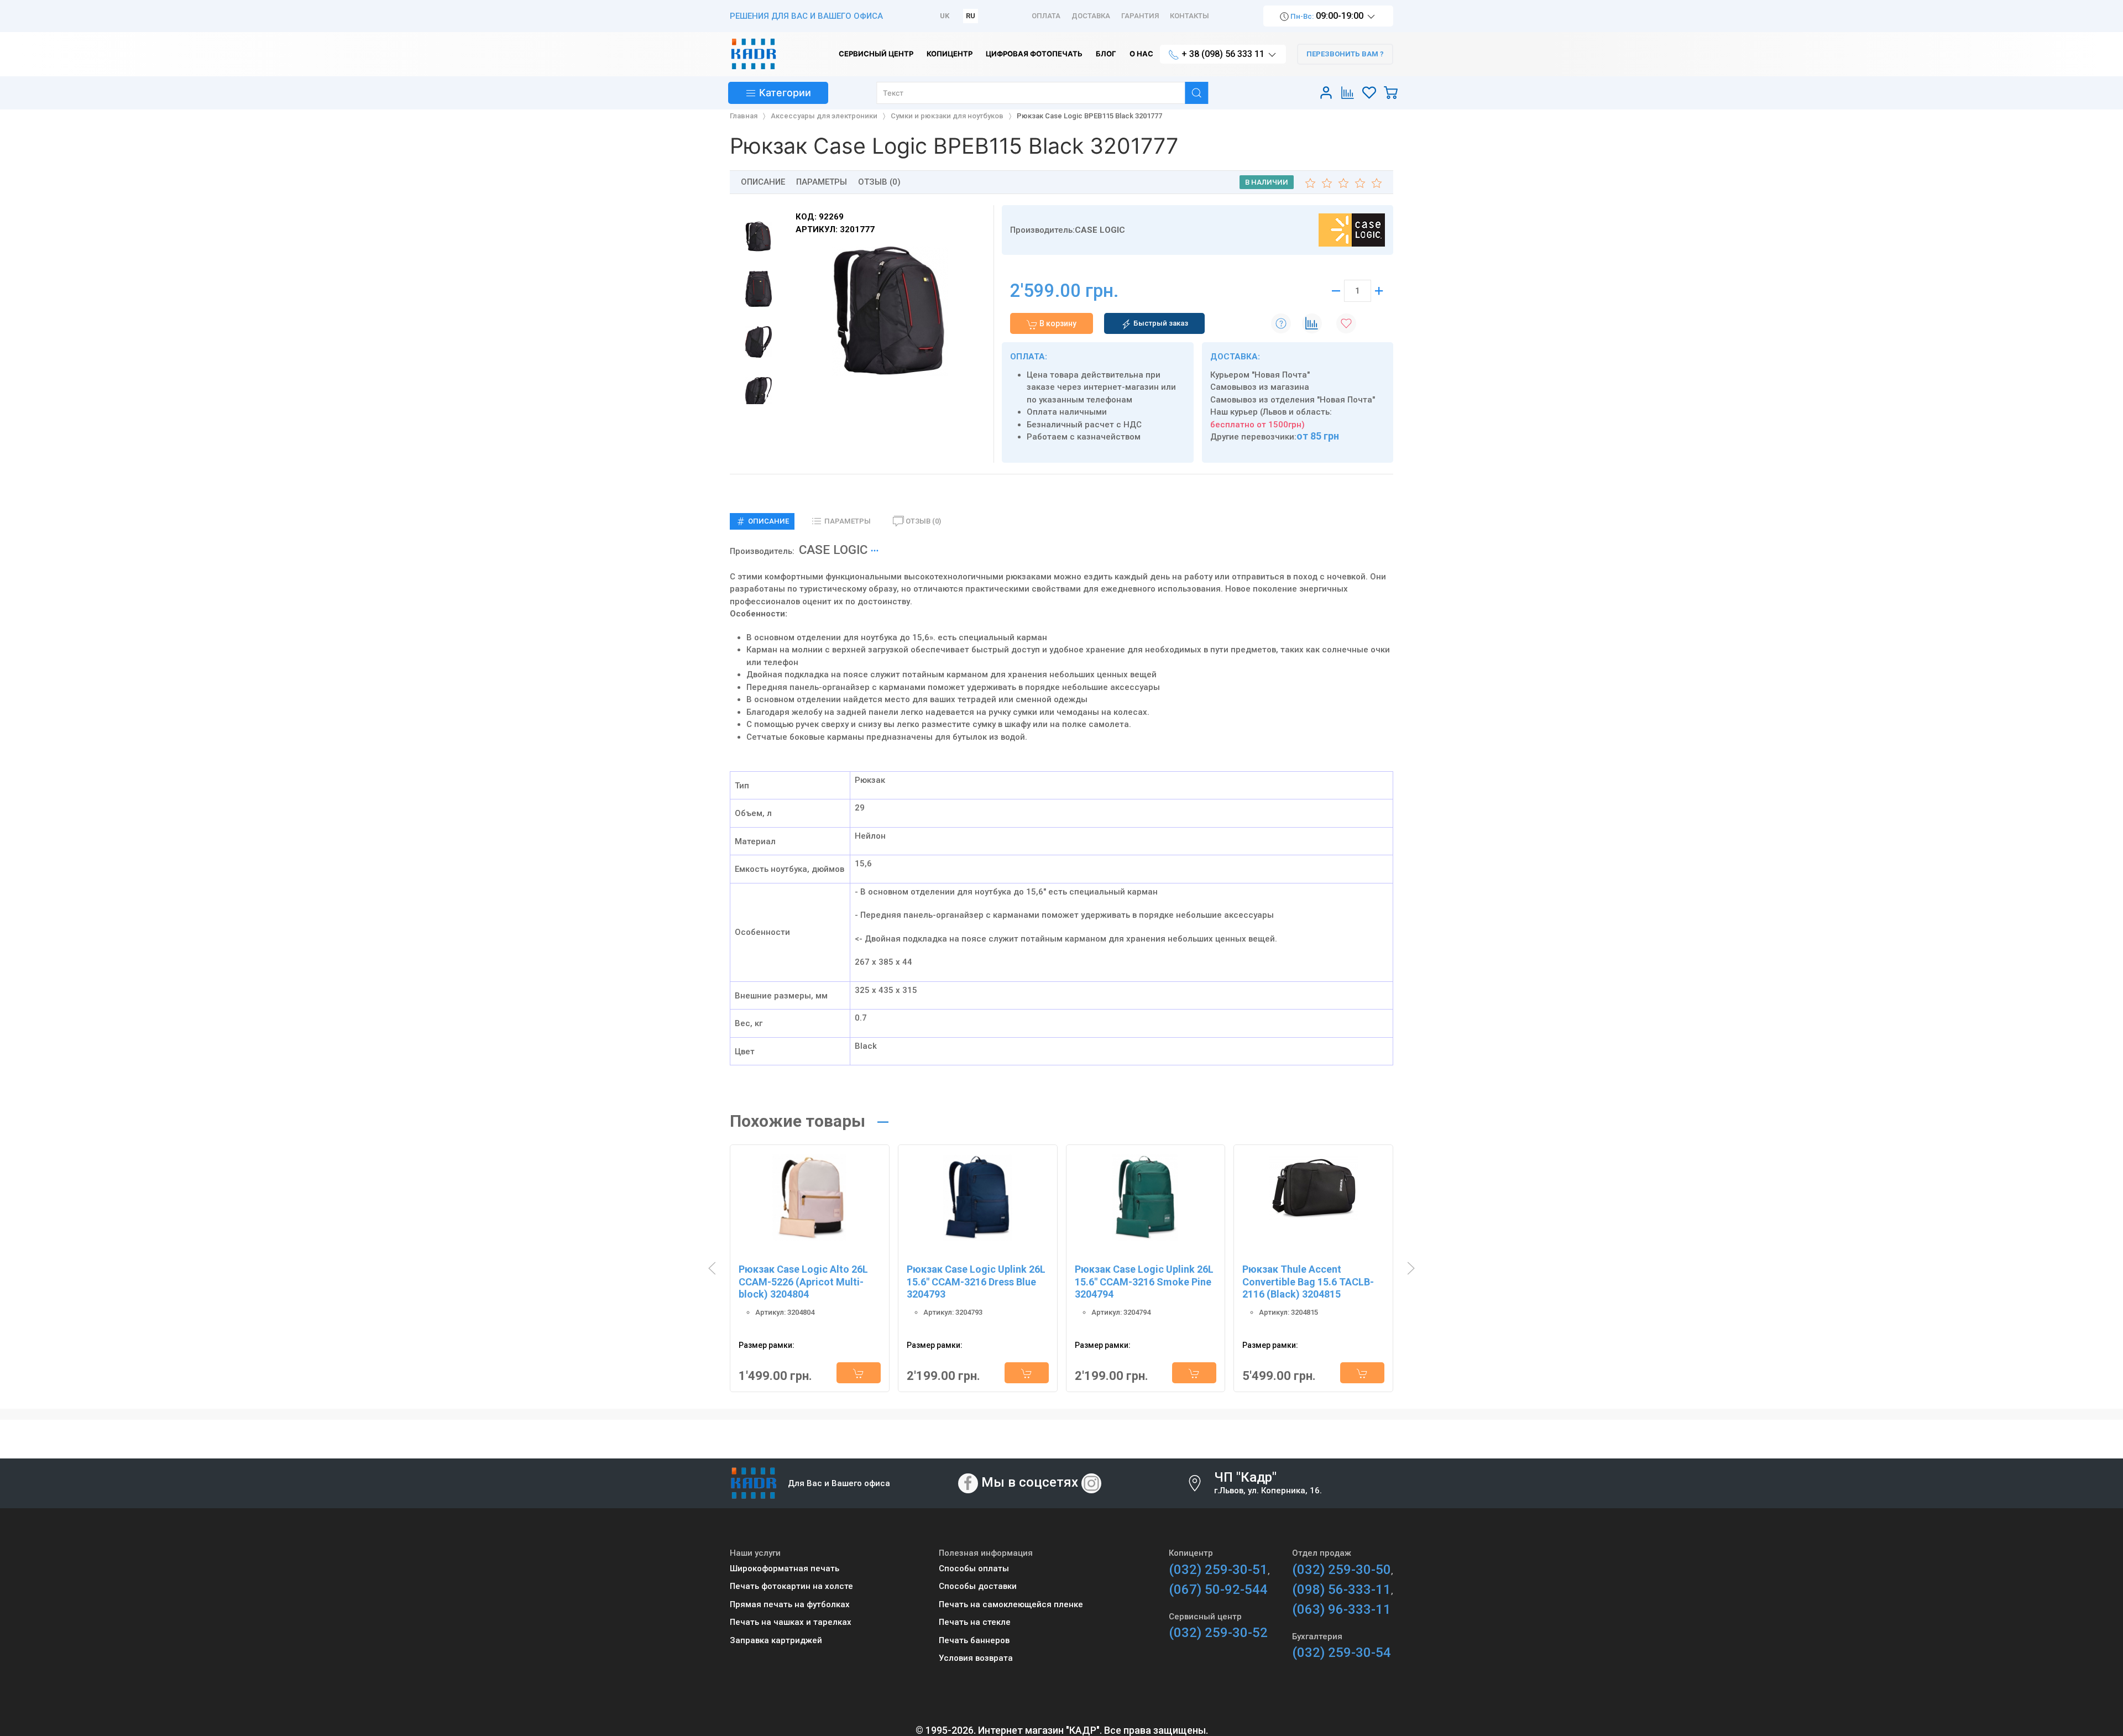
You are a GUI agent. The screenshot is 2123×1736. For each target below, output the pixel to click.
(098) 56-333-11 (1342, 1589)
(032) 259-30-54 (1342, 1653)
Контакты (1189, 16)
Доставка (1091, 16)
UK (945, 16)
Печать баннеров (974, 1640)
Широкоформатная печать (785, 1568)
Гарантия (1140, 16)
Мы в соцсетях (1030, 1483)
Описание (763, 182)
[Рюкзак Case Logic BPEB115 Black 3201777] (890, 311)
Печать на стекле (975, 1622)
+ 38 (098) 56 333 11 (1223, 54)
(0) (923, 521)
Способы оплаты (974, 1568)
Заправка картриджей (776, 1640)
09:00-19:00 (1327, 16)
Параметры (822, 182)
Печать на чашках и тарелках (791, 1622)
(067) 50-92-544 (1218, 1589)
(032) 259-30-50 (1342, 1570)
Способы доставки (978, 1586)
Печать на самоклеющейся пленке (1011, 1604)
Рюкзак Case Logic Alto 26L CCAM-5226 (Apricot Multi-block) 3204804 (803, 1282)
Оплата (1046, 16)
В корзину (1057, 323)
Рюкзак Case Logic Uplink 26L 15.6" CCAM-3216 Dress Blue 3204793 (976, 1282)
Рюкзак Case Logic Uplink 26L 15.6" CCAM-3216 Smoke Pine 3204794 (1144, 1282)
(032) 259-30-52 (1218, 1633)
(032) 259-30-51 (1218, 1570)
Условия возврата (976, 1658)
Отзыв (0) (879, 182)
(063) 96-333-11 (1342, 1609)
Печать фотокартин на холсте (791, 1586)
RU (971, 16)
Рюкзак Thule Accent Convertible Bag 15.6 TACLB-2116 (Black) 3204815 (1308, 1282)
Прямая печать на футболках (790, 1604)
